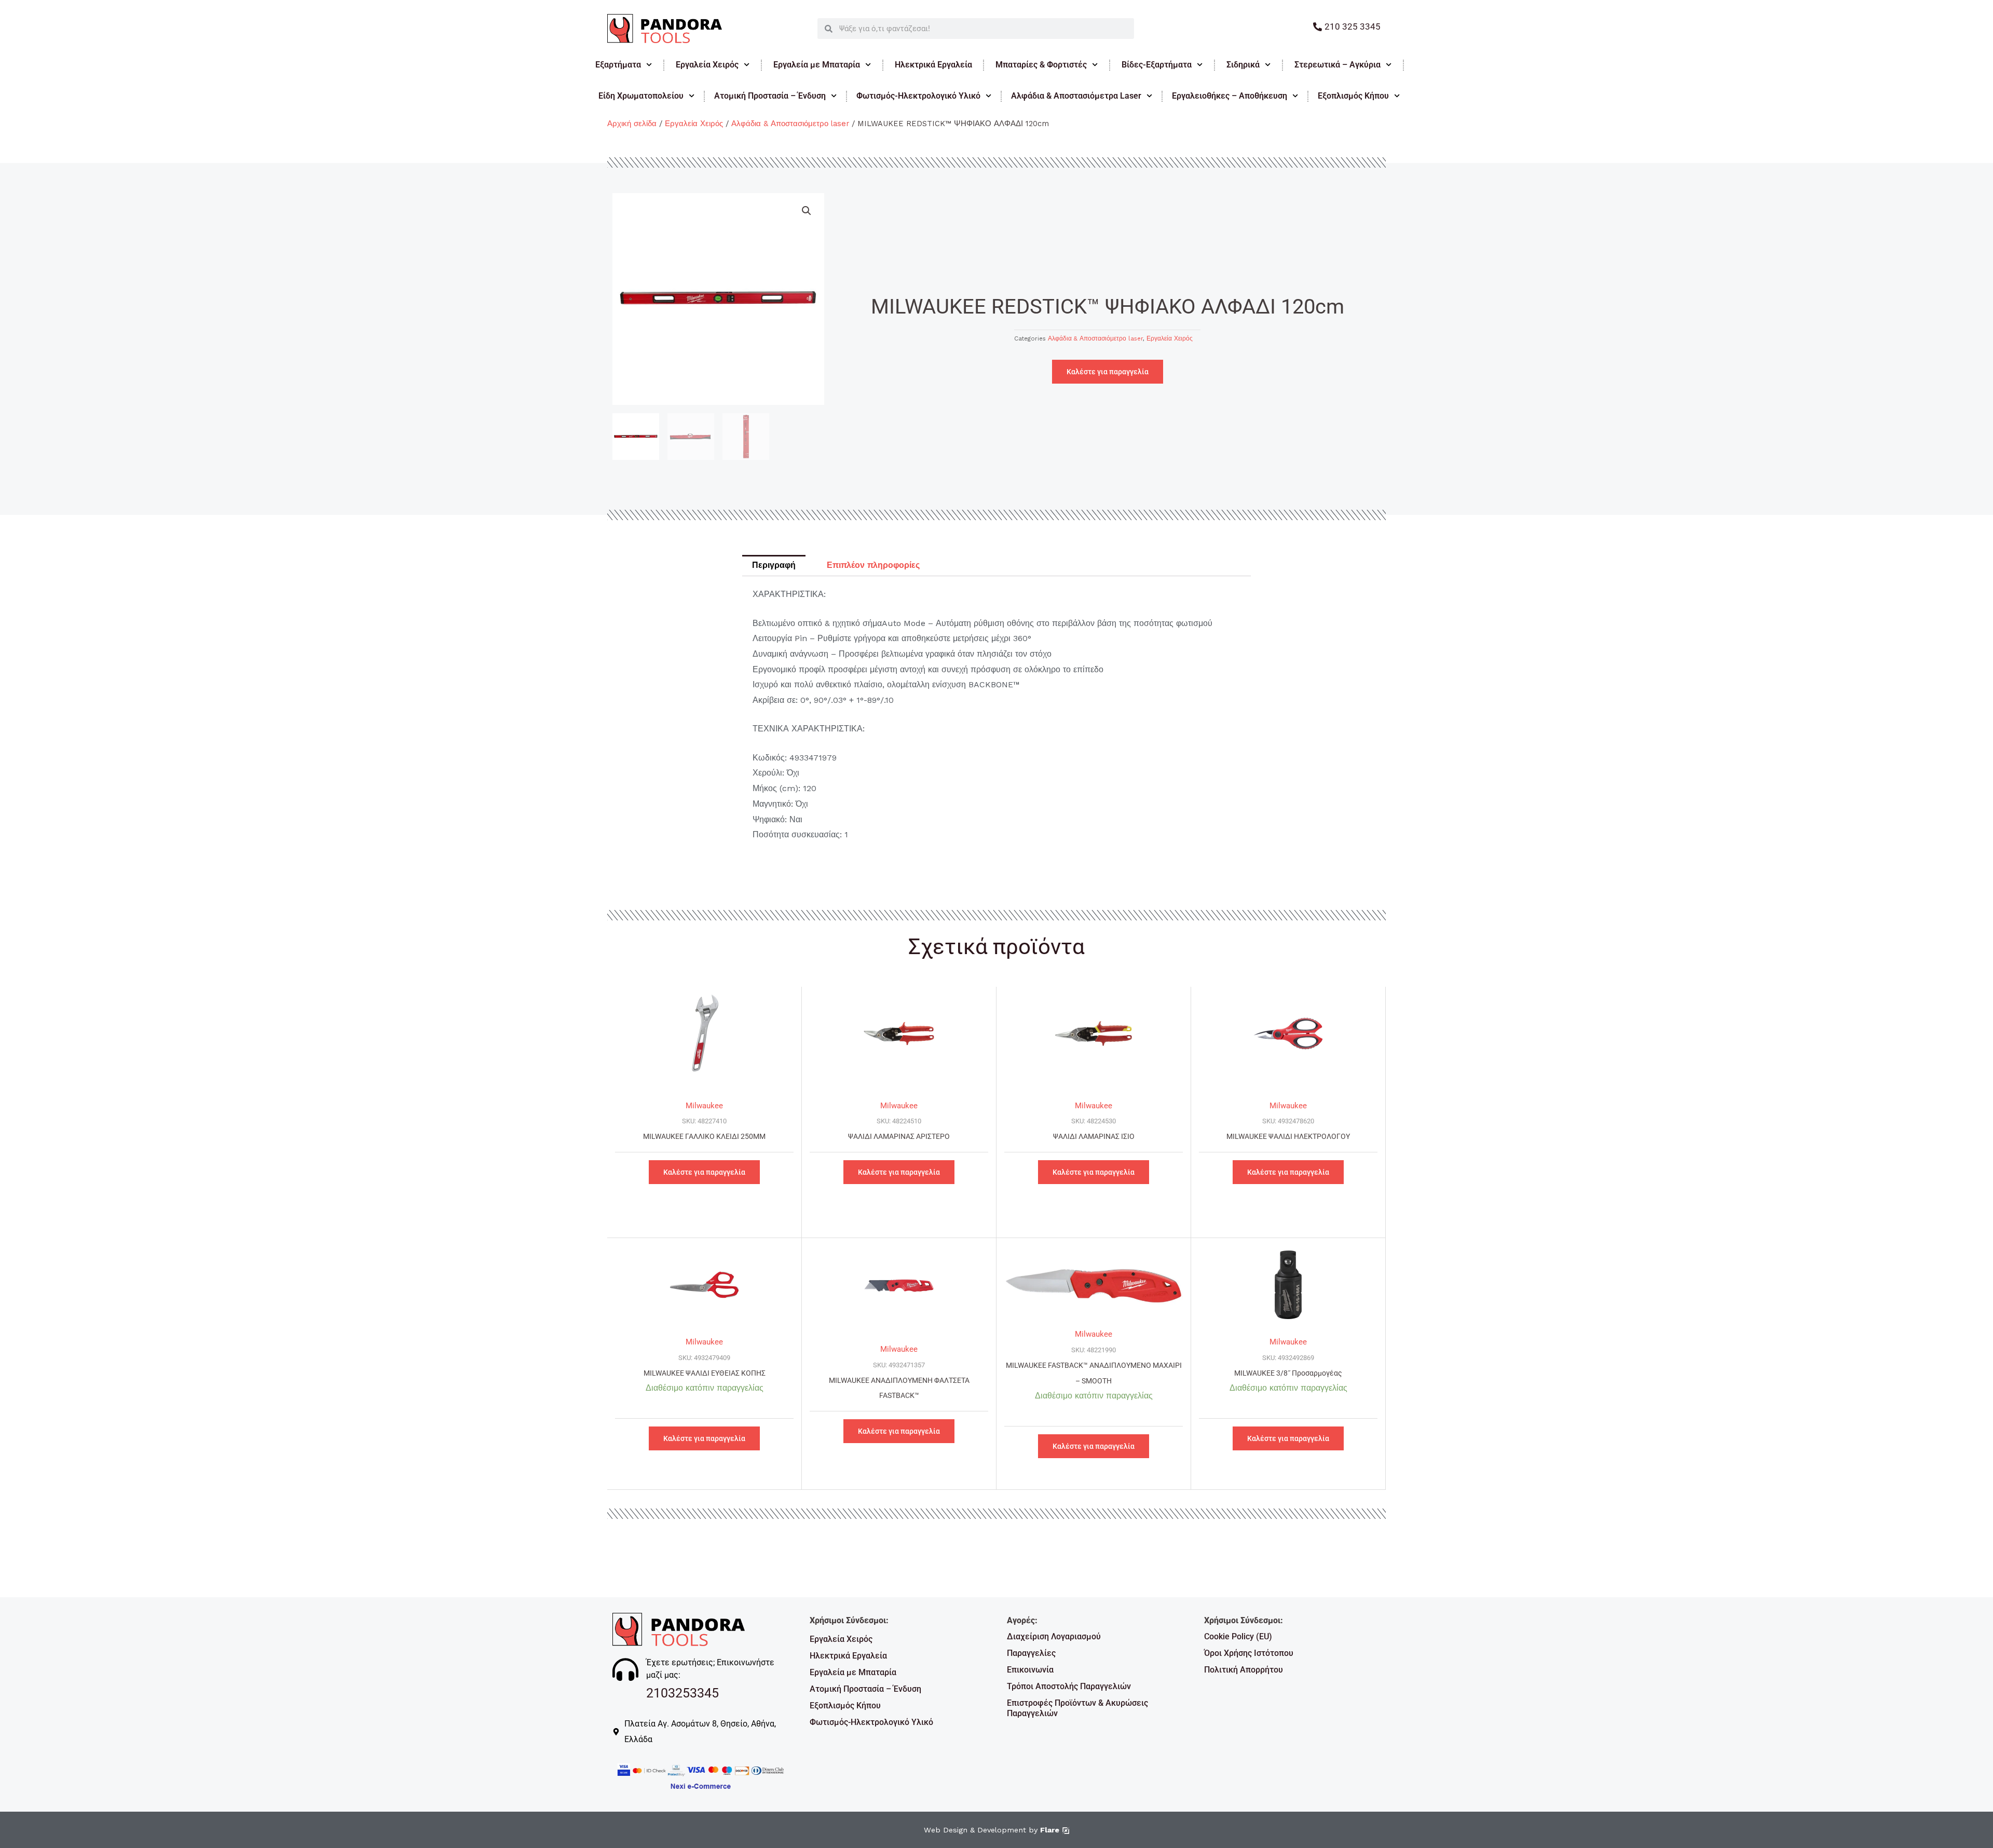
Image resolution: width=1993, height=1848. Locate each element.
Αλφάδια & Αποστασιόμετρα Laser (1076, 96)
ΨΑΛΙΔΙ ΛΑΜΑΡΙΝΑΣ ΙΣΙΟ (1094, 1137)
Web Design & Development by (992, 1830)
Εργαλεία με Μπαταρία (817, 65)
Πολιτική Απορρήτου (1244, 1670)
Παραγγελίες (1031, 1653)
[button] (807, 211)
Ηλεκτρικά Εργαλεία (933, 65)
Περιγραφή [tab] (774, 565)
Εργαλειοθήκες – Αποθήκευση (1230, 96)
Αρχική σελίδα (632, 124)
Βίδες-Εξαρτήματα (1157, 65)
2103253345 (682, 1693)
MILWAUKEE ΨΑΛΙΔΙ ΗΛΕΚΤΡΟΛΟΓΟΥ (1288, 1137)
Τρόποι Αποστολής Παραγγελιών (1069, 1686)
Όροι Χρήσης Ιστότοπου (1249, 1653)
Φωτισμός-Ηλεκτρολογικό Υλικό (918, 96)
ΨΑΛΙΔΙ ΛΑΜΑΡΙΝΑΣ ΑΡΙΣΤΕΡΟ (899, 1137)
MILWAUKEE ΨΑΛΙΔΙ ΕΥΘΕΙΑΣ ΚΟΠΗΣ (705, 1373)
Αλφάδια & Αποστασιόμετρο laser (790, 124)
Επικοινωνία (1030, 1670)
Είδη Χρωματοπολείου (641, 96)
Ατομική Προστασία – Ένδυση (770, 96)
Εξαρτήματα (618, 65)
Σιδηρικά (1243, 65)
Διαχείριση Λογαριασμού (1054, 1636)
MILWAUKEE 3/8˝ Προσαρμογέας (1288, 1373)
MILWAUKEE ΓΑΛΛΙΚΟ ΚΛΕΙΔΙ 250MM (704, 1137)
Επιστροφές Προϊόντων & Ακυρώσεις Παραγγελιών (1077, 1708)
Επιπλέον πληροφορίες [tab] (873, 565)
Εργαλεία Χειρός (707, 65)
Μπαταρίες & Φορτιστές (1041, 65)
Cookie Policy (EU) (1238, 1636)
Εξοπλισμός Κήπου (1353, 96)
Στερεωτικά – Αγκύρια (1337, 65)
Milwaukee (704, 1106)
